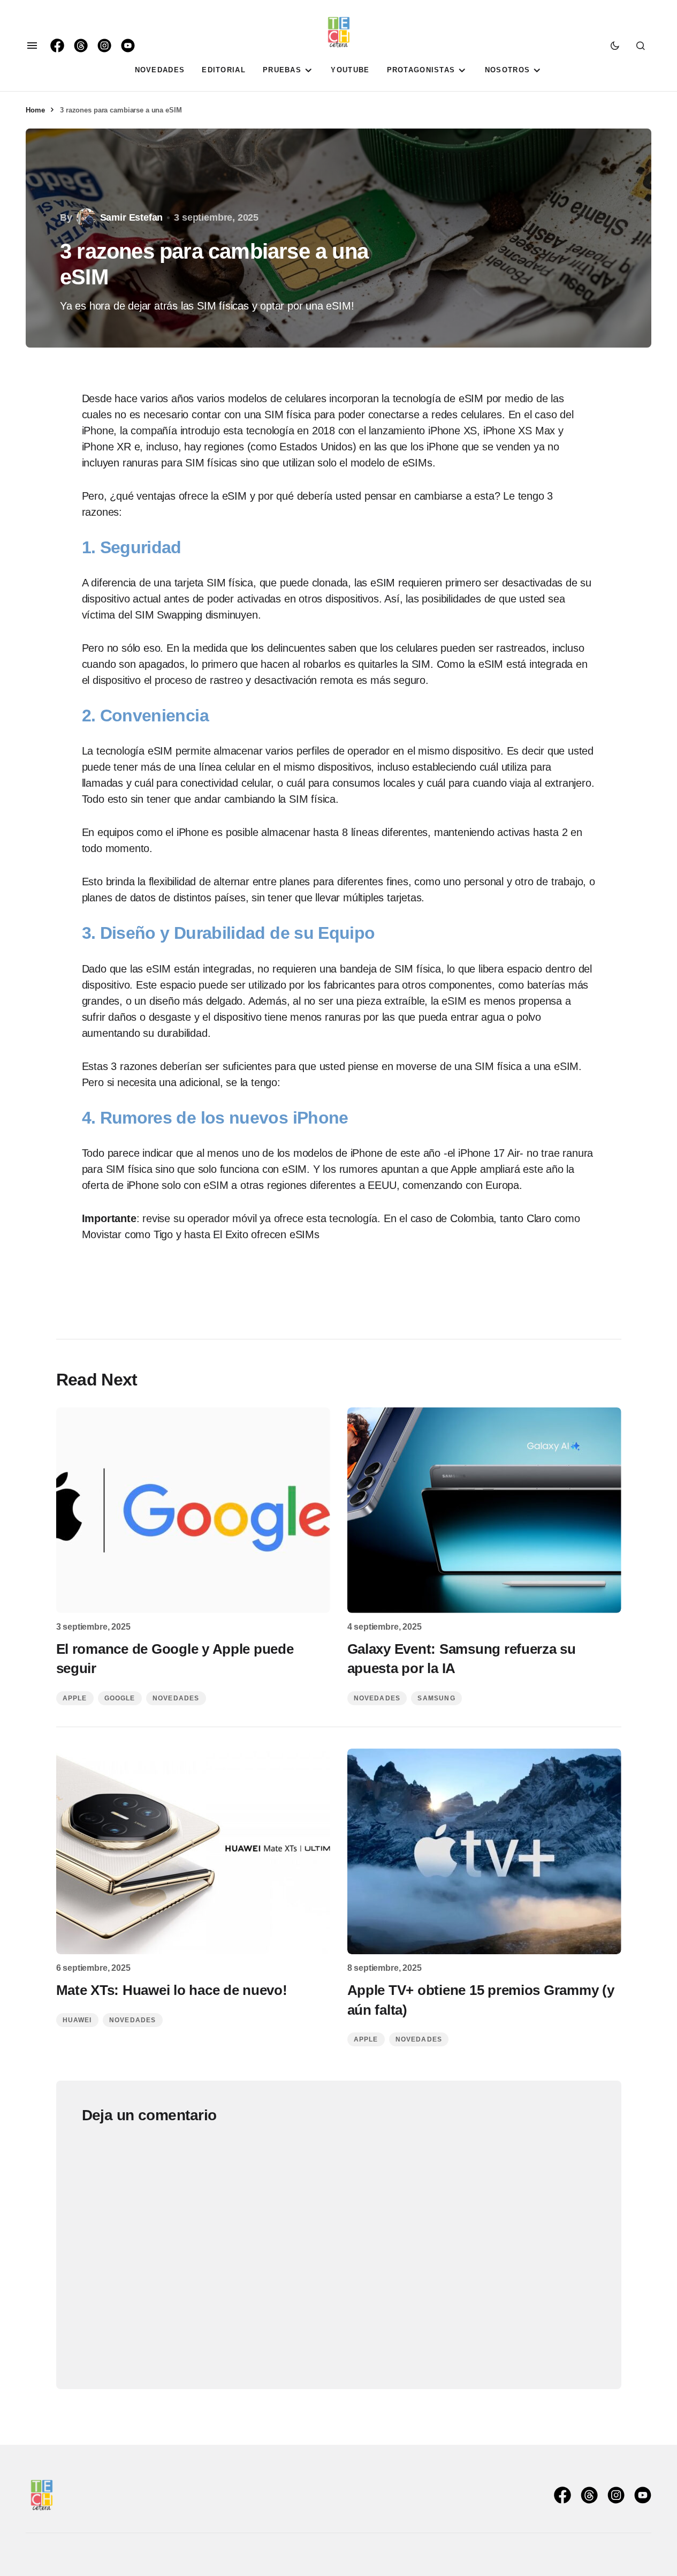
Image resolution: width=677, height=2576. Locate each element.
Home (35, 110)
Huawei (77, 2020)
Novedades (176, 1698)
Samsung (436, 1698)
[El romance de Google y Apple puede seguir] (193, 1510)
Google (120, 1698)
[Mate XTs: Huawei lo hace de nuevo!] (193, 1851)
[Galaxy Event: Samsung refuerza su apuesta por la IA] (484, 1510)
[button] (32, 46)
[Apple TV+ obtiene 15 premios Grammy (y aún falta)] (484, 1851)
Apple (75, 1698)
